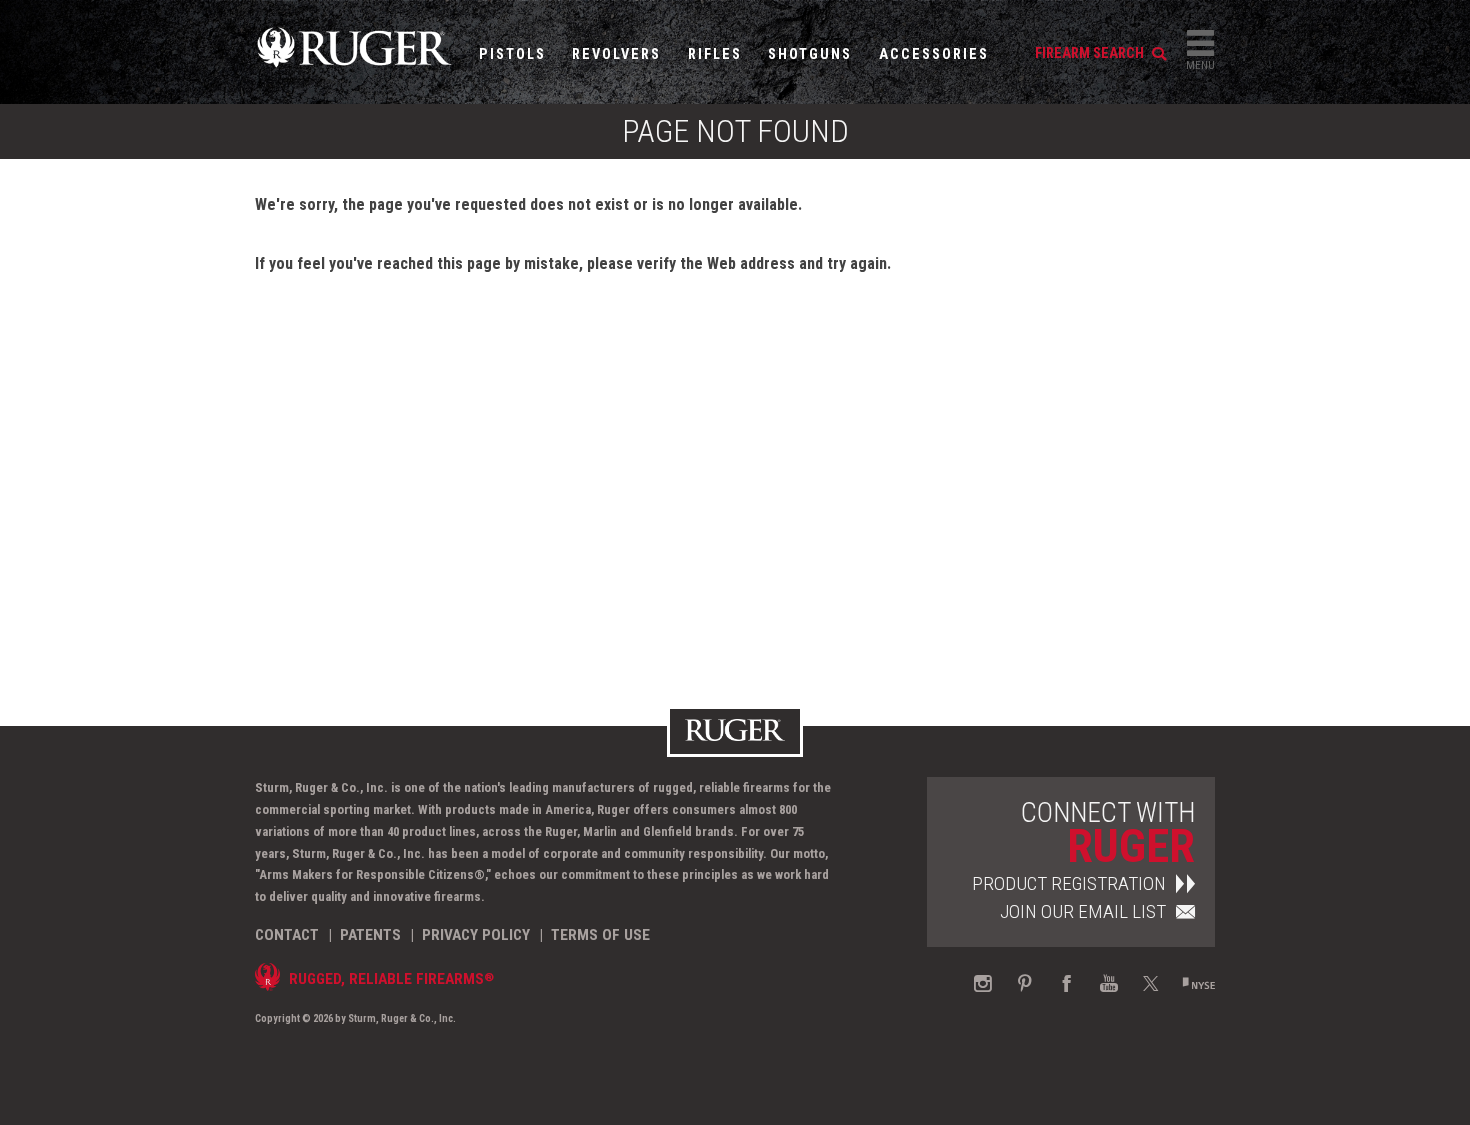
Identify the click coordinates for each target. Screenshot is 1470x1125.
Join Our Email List (1083, 911)
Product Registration (1069, 883)
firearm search (1091, 53)
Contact (287, 935)
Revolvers (616, 54)
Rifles (715, 54)
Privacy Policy (476, 935)
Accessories (934, 54)
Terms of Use (600, 935)
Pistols (512, 54)
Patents (370, 935)
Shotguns (810, 54)
